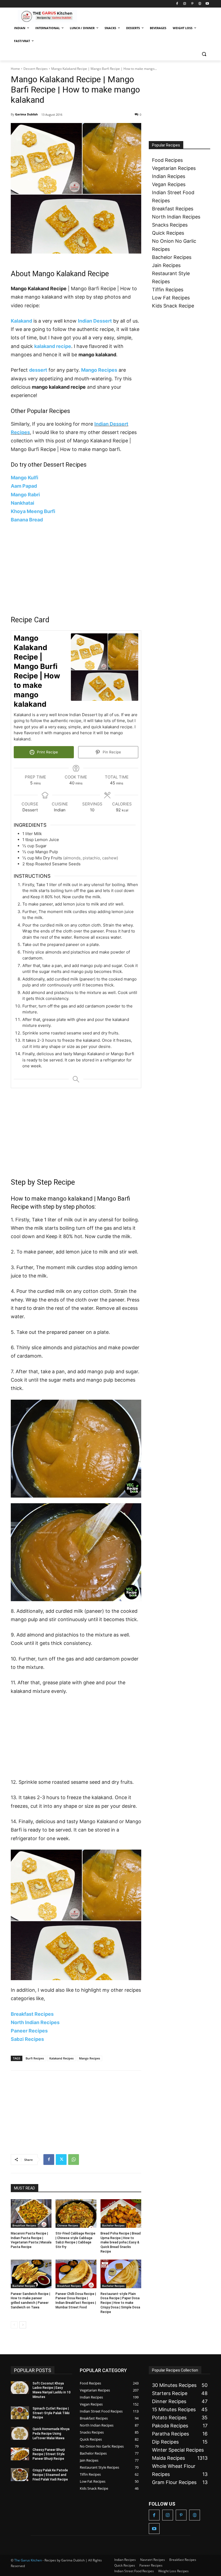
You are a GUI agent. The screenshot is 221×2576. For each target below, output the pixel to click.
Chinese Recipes (68, 2225)
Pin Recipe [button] (111, 752)
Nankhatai (23, 503)
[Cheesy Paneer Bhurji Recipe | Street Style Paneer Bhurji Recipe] (20, 2454)
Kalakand (21, 321)
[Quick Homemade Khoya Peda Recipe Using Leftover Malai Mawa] (20, 2433)
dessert (38, 370)
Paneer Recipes (29, 2031)
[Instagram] (185, 4)
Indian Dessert (95, 321)
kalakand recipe (53, 346)
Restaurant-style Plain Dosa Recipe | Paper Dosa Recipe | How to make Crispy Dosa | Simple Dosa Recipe (120, 2303)
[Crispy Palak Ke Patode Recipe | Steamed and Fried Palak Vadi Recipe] (20, 2475)
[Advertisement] (76, 569)
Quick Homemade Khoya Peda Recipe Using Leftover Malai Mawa (51, 2434)
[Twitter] (61, 2160)
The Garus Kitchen (28, 2560)
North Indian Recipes (35, 2022)
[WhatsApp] (74, 2160)
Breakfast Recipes (32, 2014)
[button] (204, 54)
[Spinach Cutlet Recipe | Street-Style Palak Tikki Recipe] (20, 2413)
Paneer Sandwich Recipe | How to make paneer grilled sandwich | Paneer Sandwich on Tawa (30, 2301)
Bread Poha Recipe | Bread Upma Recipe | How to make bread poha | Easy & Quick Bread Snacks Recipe (121, 2242)
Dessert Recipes (36, 69)
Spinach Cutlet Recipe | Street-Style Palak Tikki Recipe (51, 2413)
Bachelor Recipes (113, 2225)
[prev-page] (14, 2325)
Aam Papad (24, 486)
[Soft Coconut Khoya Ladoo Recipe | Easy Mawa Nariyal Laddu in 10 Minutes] (20, 2388)
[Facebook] (177, 4)
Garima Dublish (26, 114)
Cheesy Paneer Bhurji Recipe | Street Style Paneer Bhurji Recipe (49, 2454)
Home (15, 69)
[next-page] (23, 2325)
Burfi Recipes (35, 2058)
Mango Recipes (99, 370)
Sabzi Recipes (27, 2039)
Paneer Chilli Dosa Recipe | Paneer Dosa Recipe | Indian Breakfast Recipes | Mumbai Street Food (76, 2301)
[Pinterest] (192, 4)
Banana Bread (27, 520)
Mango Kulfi (25, 478)
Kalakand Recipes (61, 2058)
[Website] (200, 4)
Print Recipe (47, 752)
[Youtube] (207, 4)
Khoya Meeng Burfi (33, 511)
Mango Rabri (25, 495)
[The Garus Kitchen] (47, 16)
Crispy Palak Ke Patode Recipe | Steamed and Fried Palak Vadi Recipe (50, 2475)
